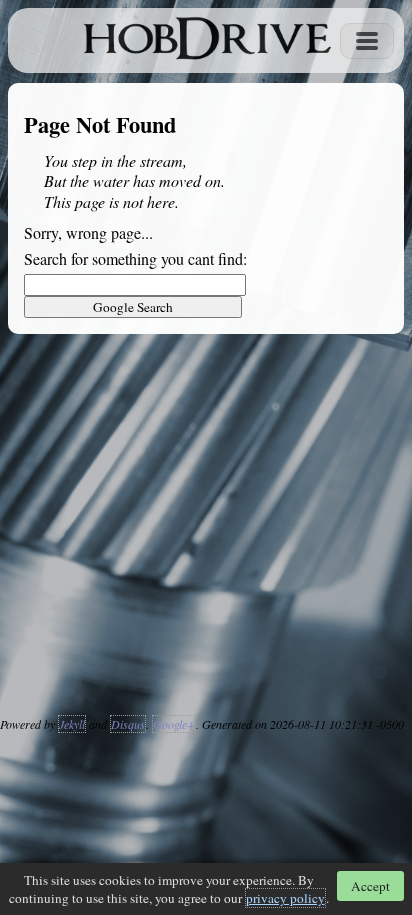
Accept (370, 886)
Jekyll (72, 724)
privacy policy (285, 898)
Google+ (174, 724)
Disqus (128, 724)
